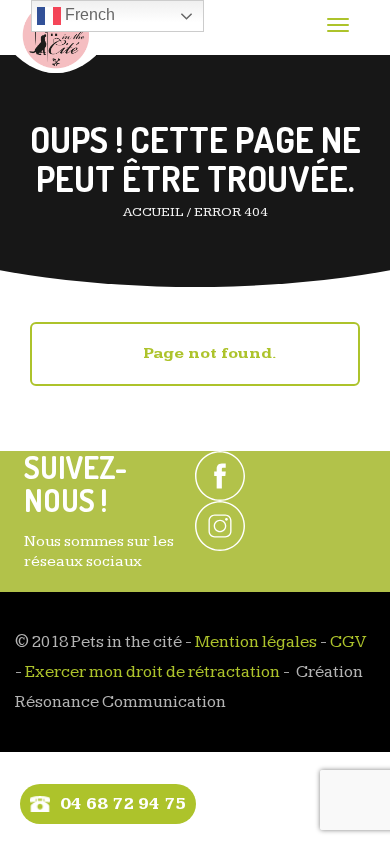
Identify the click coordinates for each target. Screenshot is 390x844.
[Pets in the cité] (55, 36)
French (88, 14)
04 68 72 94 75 (123, 803)
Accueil (153, 212)
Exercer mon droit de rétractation (152, 672)
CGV (348, 642)
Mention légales (256, 642)
